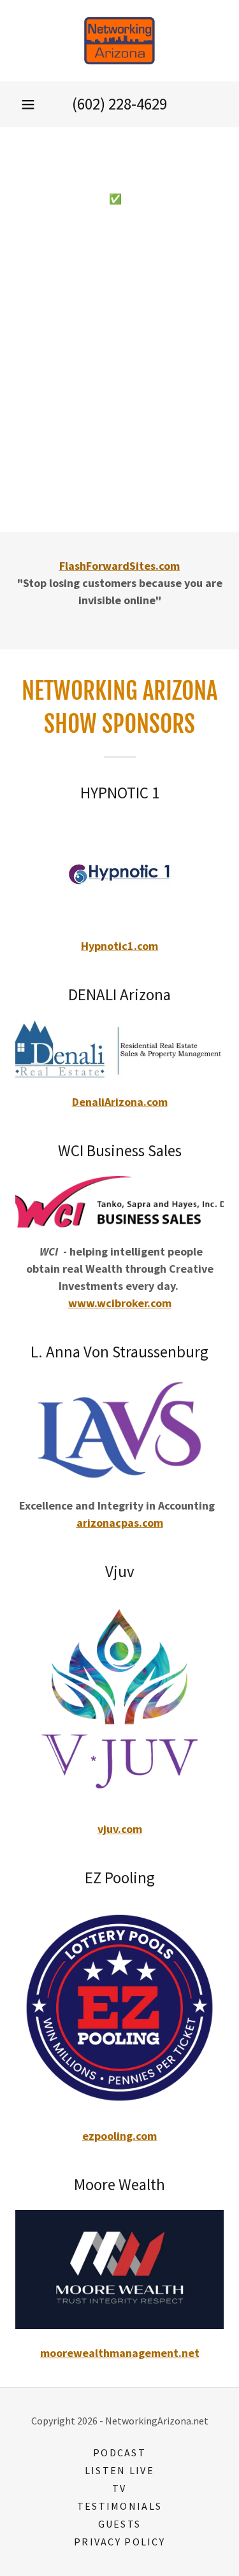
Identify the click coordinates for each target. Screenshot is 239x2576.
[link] (119, 41)
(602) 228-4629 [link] (119, 104)
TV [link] (119, 2488)
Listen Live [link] (119, 2470)
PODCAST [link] (119, 2452)
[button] (28, 104)
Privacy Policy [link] (119, 2542)
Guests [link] (120, 2524)
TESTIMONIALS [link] (119, 2506)
